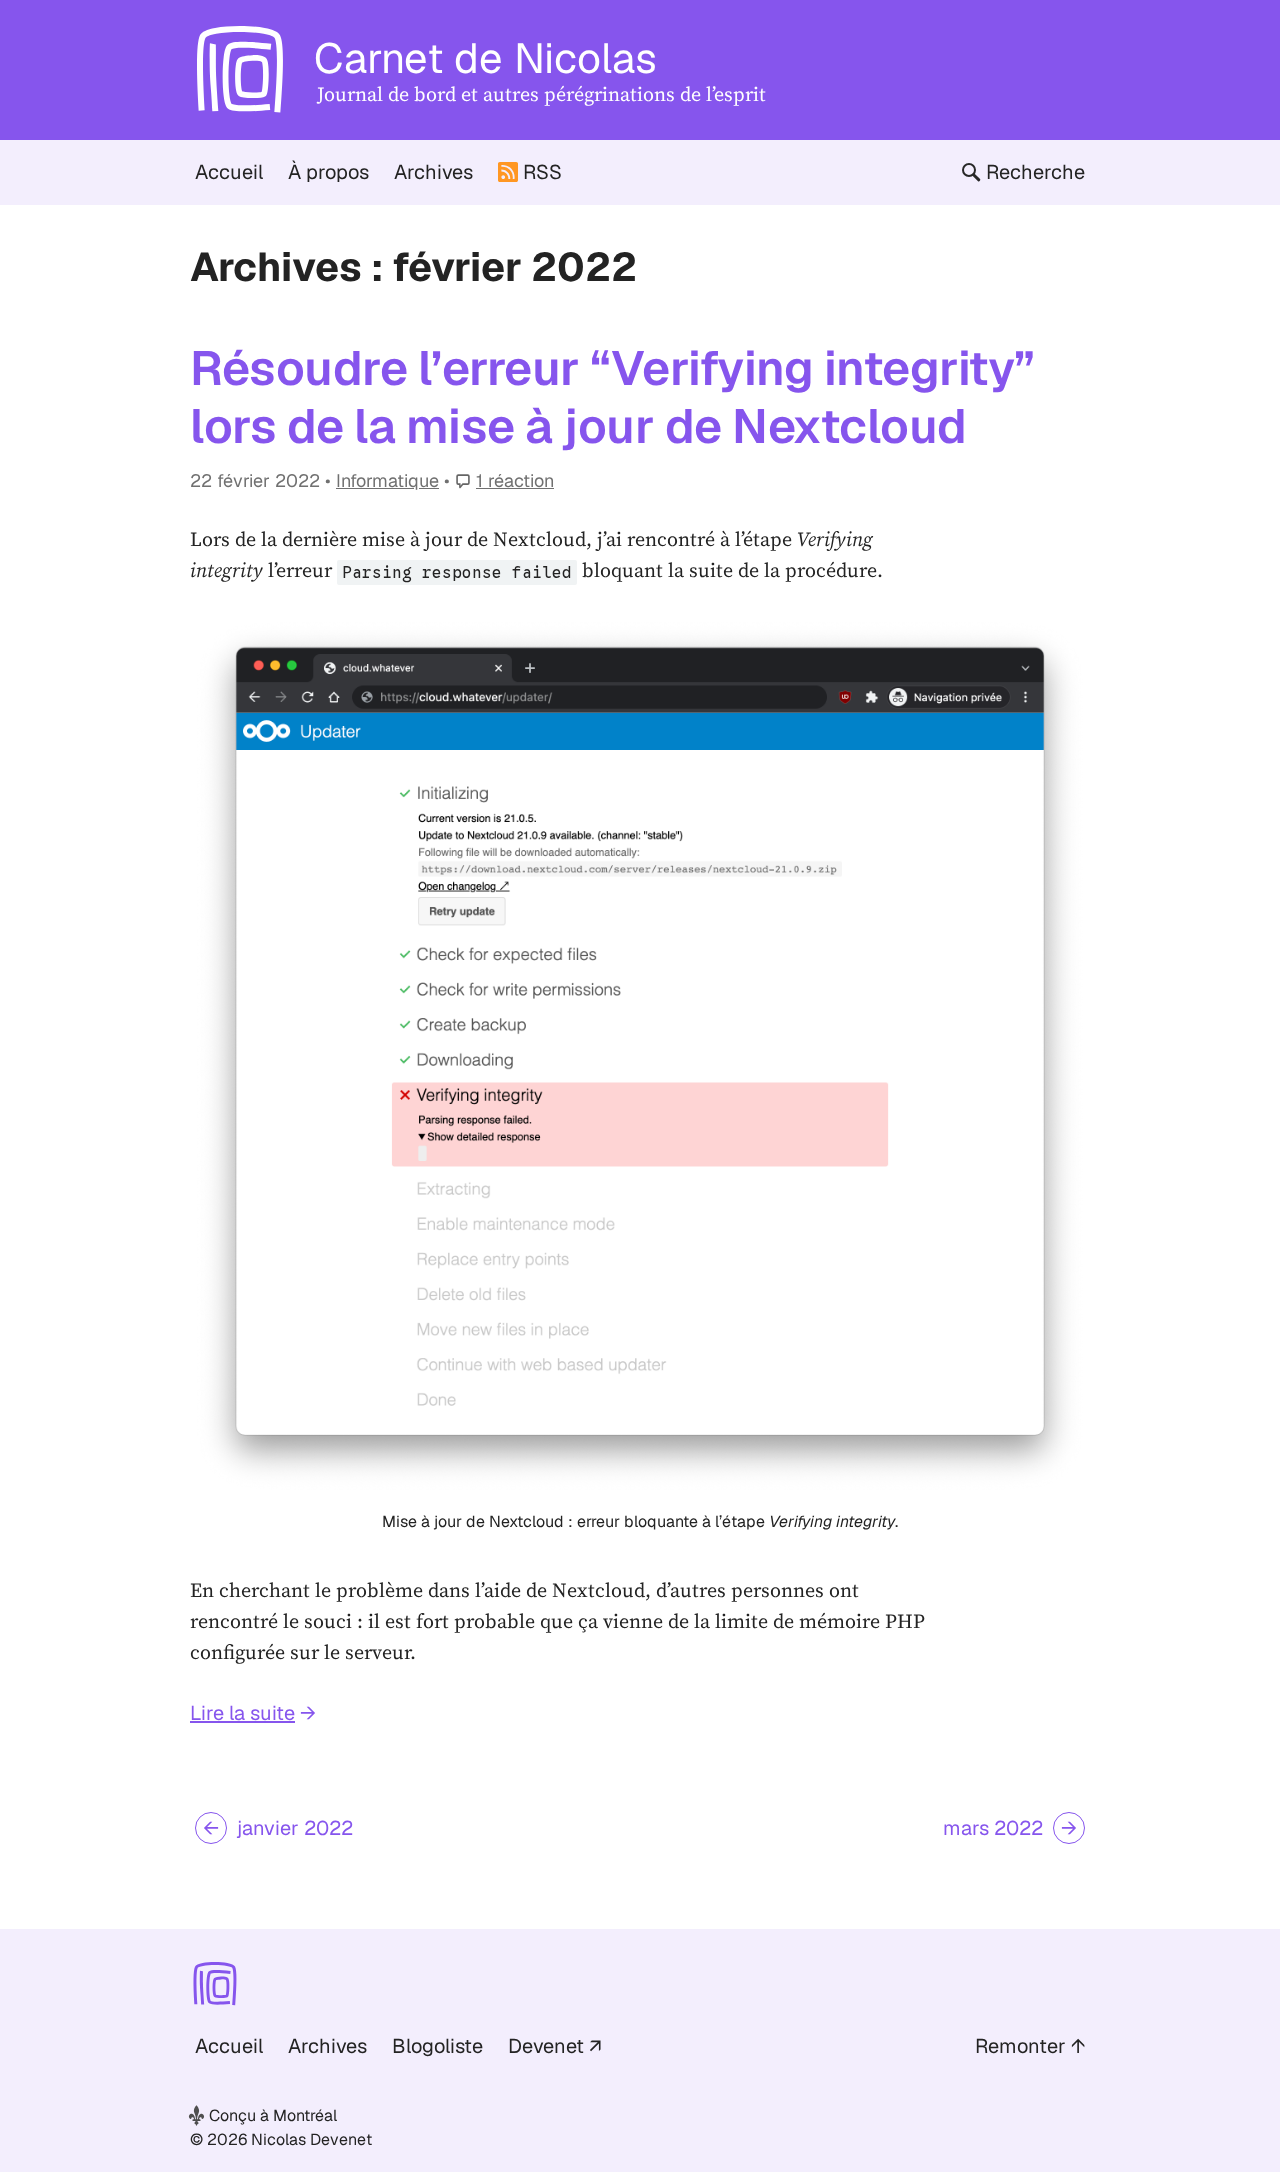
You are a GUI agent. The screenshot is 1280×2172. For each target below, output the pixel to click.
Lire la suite (242, 1713)
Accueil (229, 172)
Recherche (1035, 172)
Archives (433, 172)
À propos (328, 172)
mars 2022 (993, 1828)
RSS (542, 172)
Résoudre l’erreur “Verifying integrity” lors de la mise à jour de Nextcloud (612, 397)
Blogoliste (437, 2046)
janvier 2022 (295, 1828)
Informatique (387, 480)
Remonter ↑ (1030, 2046)
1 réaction (515, 480)
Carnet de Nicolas (485, 58)
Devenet (546, 2046)
